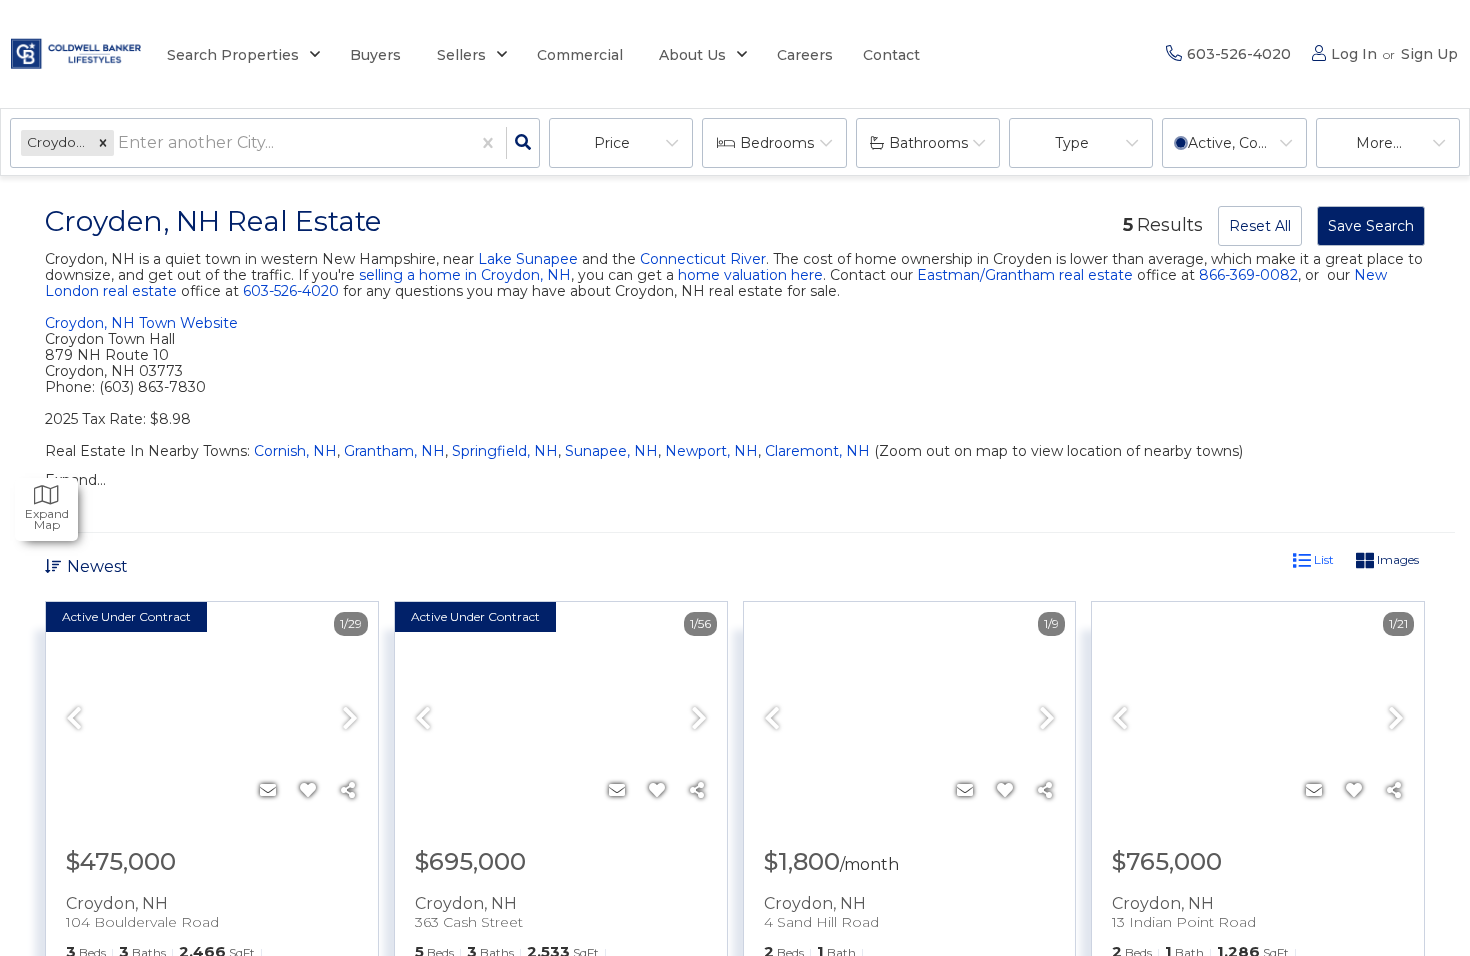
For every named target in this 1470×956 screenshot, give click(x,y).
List (1322, 559)
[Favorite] (308, 791)
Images (1396, 559)
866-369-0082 (1248, 275)
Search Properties (233, 55)
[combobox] (120, 143)
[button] (103, 142)
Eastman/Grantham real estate (1025, 275)
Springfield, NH (505, 451)
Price (612, 143)
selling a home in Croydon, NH (465, 275)
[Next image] (350, 720)
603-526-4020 (291, 291)
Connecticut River (703, 259)
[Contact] (268, 791)
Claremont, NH (817, 451)
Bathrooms (928, 143)
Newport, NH (711, 451)
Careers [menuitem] (805, 55)
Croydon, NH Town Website (141, 323)
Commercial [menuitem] (580, 55)
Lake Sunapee (528, 259)
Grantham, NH (394, 451)
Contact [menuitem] (891, 55)
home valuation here (750, 275)
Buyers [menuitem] (375, 55)
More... (1379, 143)
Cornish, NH (295, 451)
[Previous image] (74, 720)
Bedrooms (777, 143)
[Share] (348, 791)
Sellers (461, 55)
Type (1072, 143)
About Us (692, 55)
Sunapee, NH (611, 451)
